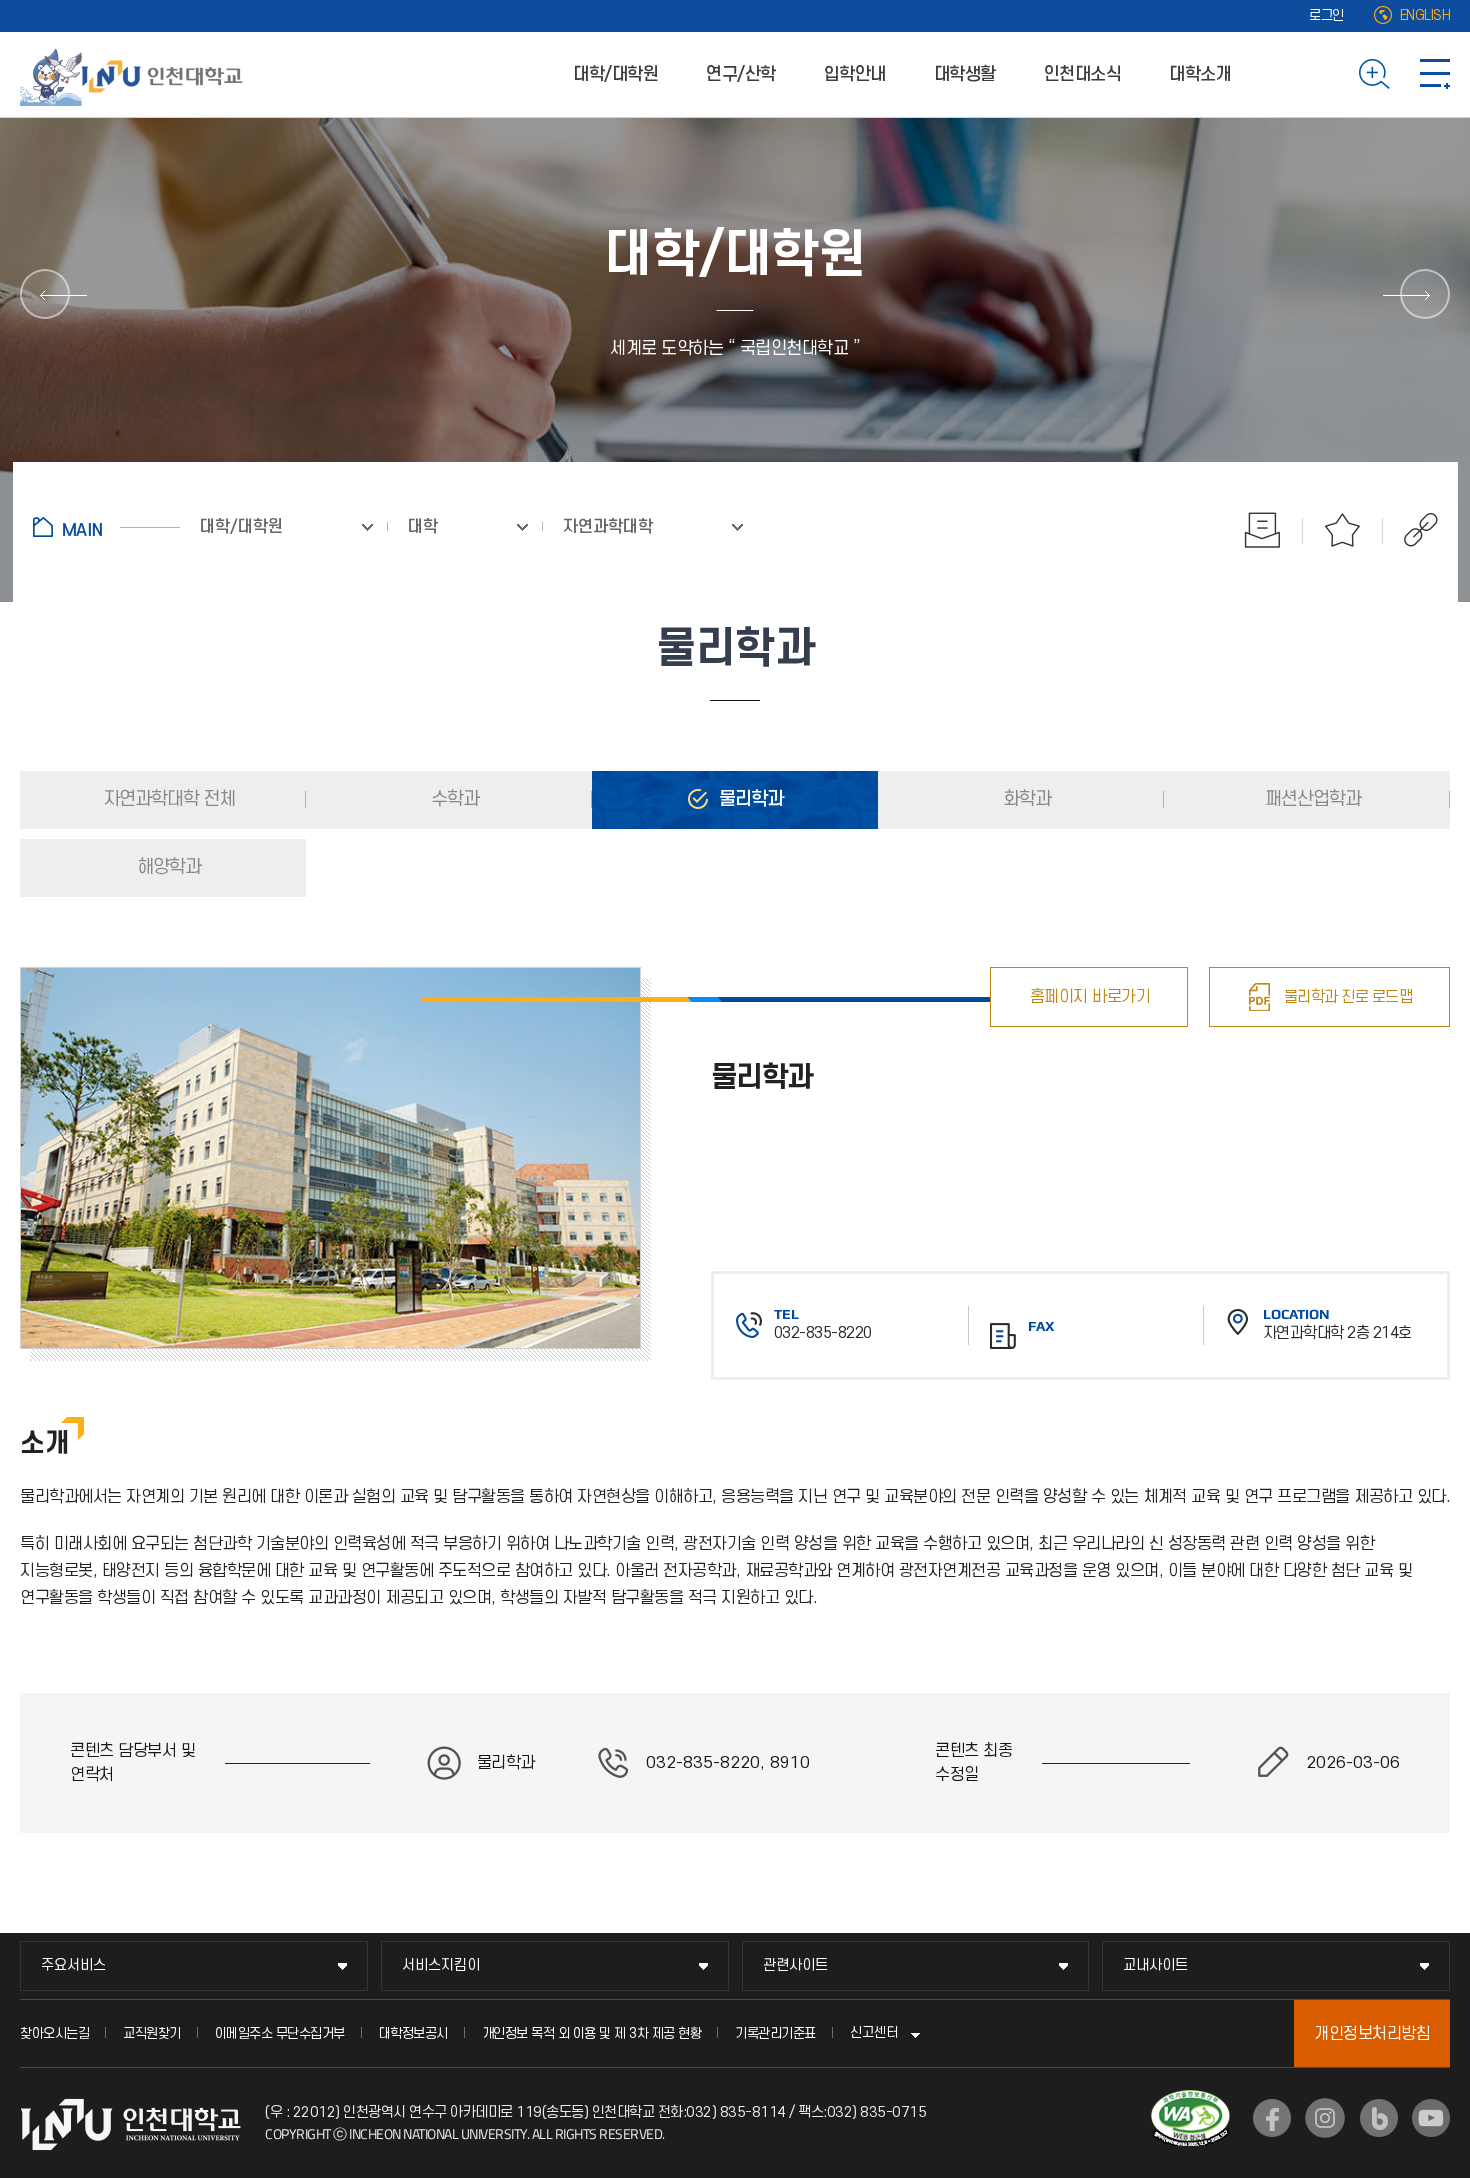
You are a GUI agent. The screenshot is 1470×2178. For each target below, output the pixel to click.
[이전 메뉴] (45, 294)
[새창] (1272, 2118)
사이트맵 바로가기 (1435, 74)
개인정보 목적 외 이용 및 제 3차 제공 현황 (592, 2033)
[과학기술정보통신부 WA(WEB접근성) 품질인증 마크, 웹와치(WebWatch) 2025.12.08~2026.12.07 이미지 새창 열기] (1190, 2102)
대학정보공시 (413, 2033)
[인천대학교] (135, 74)
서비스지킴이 (441, 1965)
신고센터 (874, 2032)
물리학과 (749, 799)
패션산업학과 (1311, 799)
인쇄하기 (1263, 530)
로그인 (1326, 15)
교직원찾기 (152, 2033)
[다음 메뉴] (1425, 294)
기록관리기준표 (775, 2033)
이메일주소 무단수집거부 (280, 2033)
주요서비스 (73, 1965)
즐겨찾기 (1343, 530)
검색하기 (1374, 74)
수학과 (453, 799)
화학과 (1025, 799)
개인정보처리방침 (1372, 2034)
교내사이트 (1155, 1965)
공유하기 (1410, 530)
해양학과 (167, 867)
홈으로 (106, 527)
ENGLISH (1425, 15)
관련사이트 (795, 1965)
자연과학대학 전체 (167, 799)
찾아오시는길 (54, 2033)
